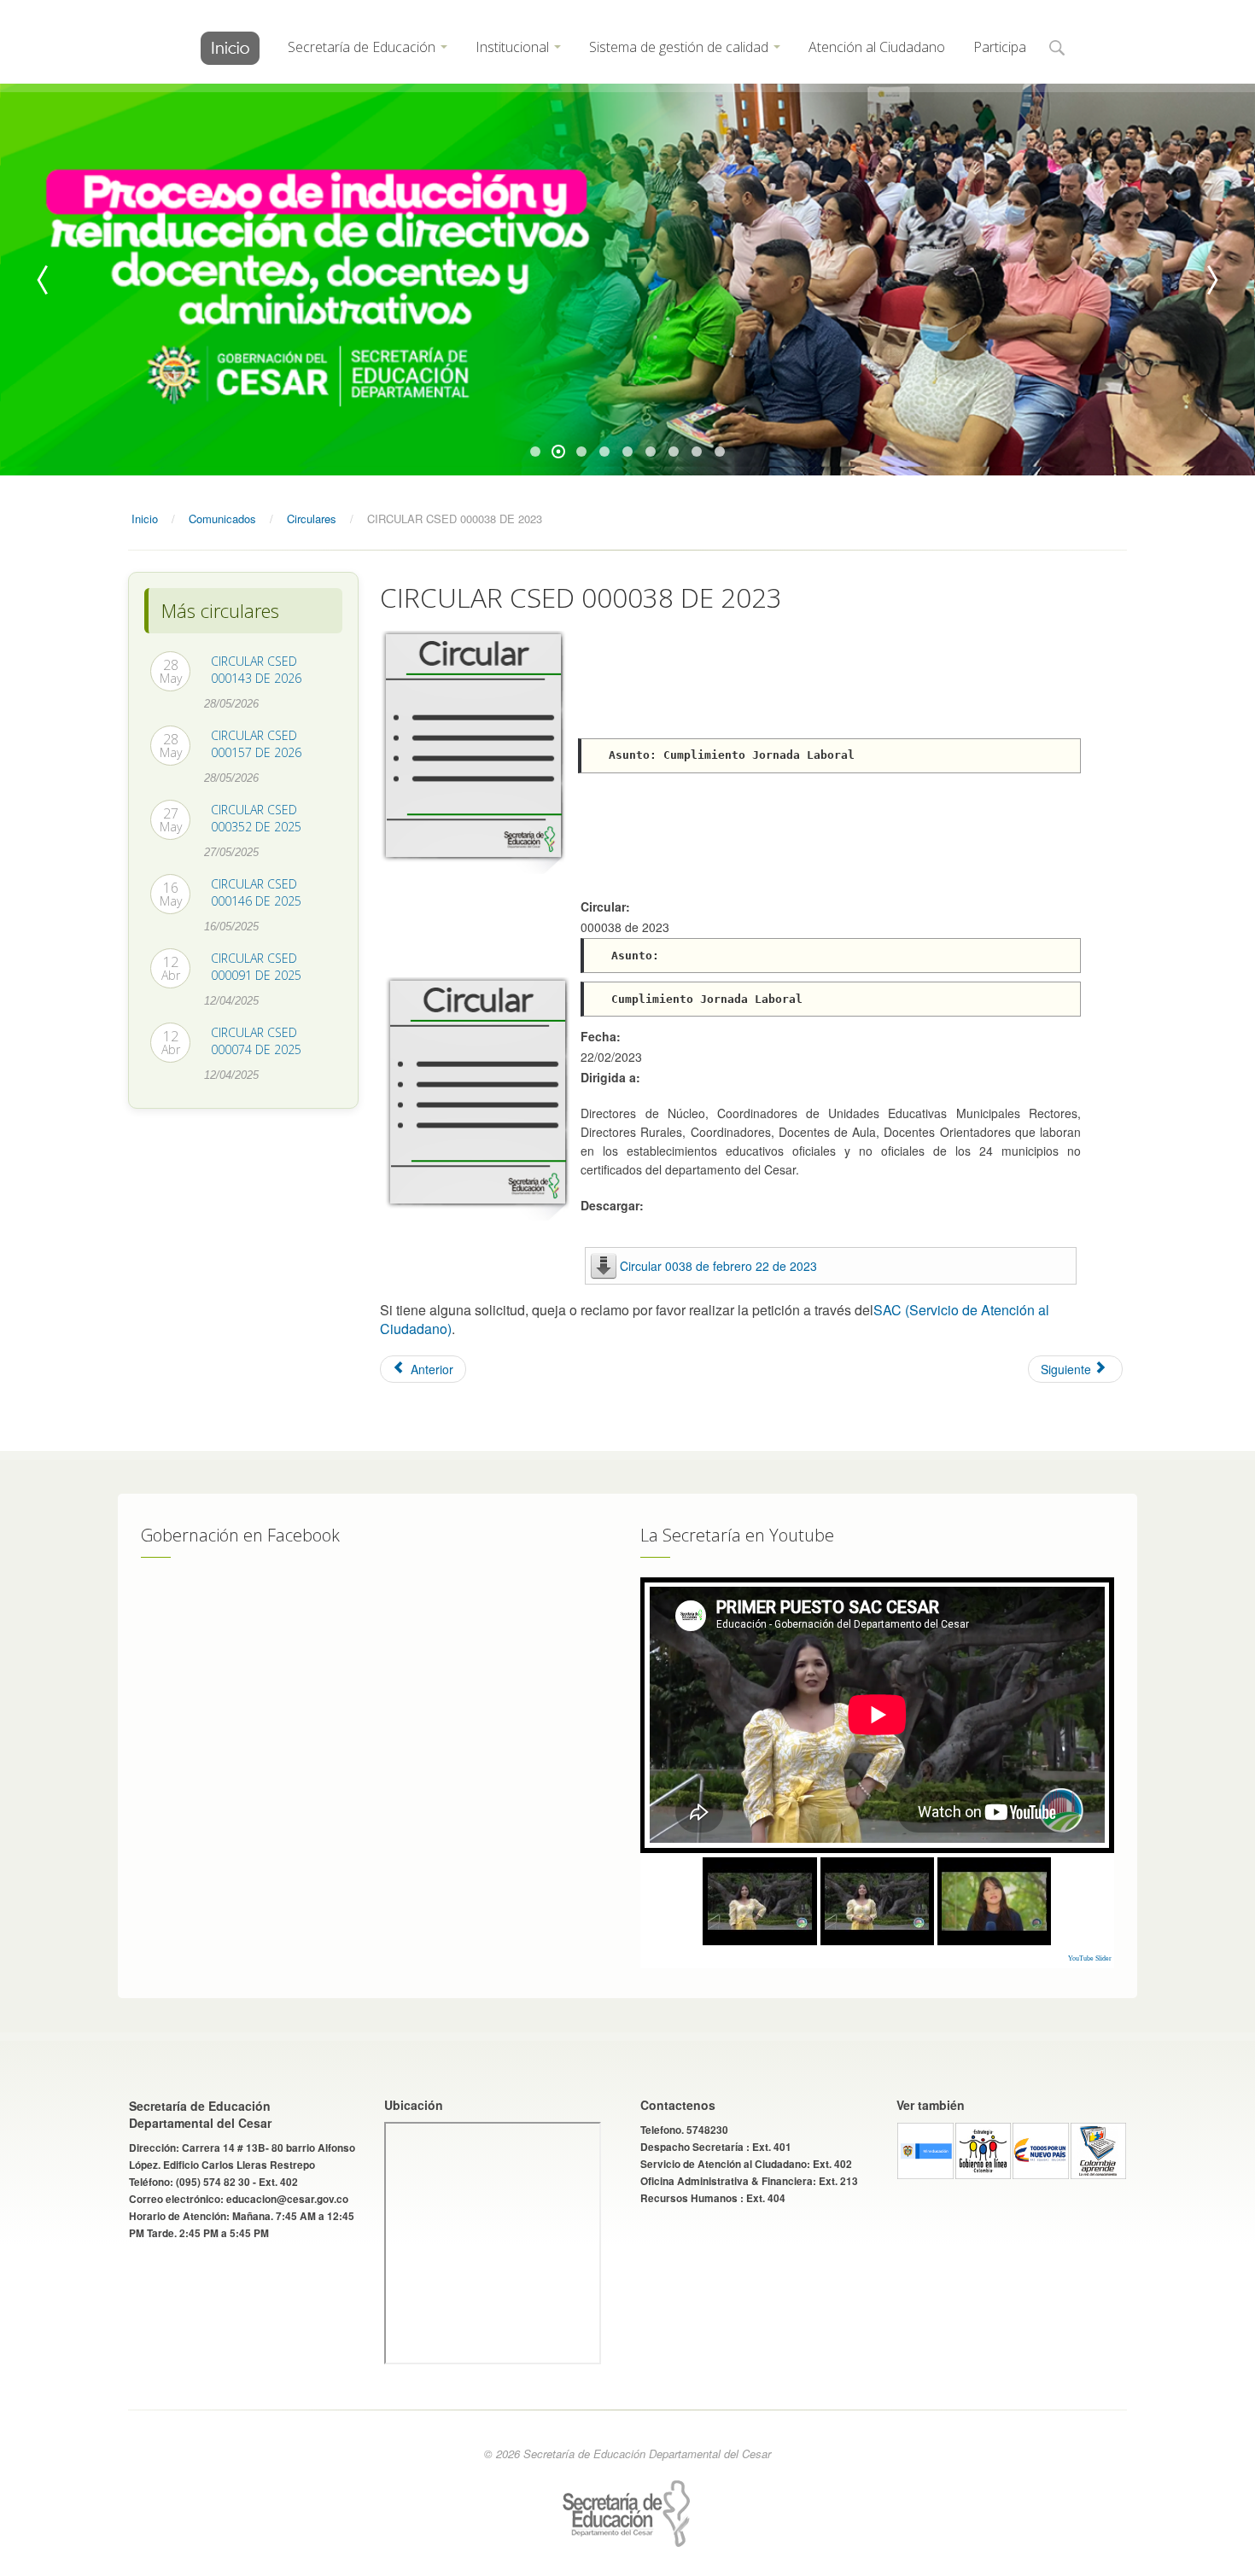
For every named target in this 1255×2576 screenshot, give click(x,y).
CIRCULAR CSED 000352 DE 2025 (256, 818)
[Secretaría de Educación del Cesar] (230, 48)
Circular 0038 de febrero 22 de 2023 (718, 1266)
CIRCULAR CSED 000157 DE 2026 (256, 744)
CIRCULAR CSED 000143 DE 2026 (256, 670)
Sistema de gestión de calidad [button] (680, 47)
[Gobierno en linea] (984, 2148)
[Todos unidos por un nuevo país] (1041, 2148)
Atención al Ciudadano (877, 47)
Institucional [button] (514, 47)
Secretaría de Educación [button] (363, 47)
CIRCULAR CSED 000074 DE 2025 (256, 1041)
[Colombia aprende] (1099, 2148)
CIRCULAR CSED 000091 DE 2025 (256, 967)
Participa (1000, 47)
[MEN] (925, 2148)
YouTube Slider (1090, 1958)
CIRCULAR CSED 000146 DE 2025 (256, 892)
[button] (1057, 49)
